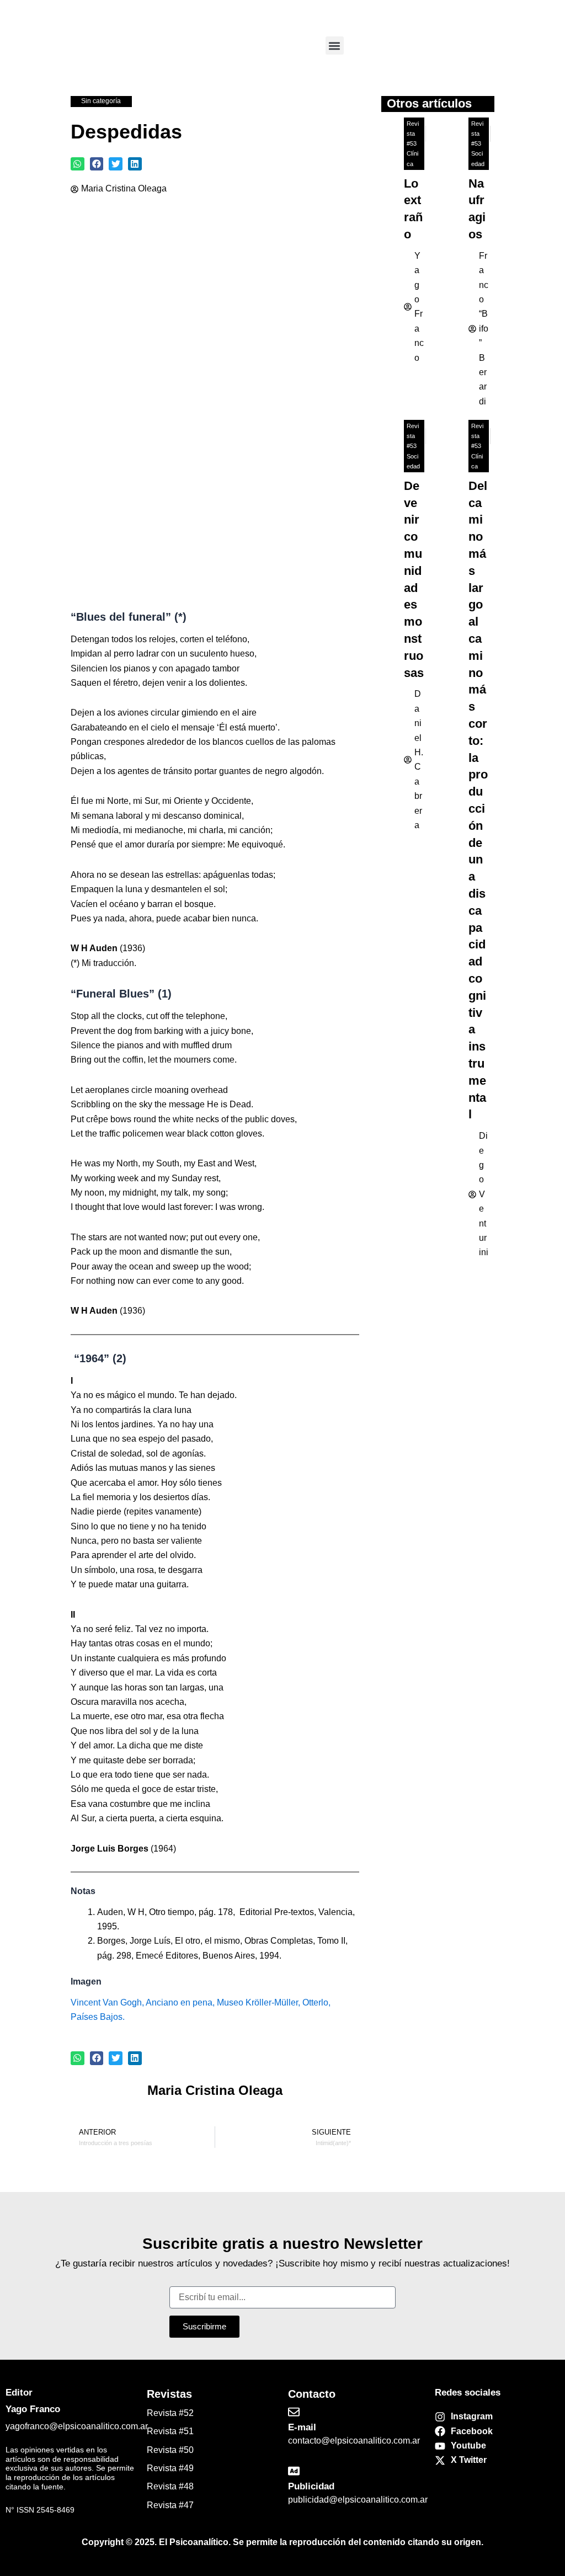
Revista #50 (170, 2450)
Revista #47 (170, 2505)
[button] (335, 46)
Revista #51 (170, 2431)
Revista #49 (170, 2468)
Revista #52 (170, 2413)
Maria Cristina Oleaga (124, 188)
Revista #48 (170, 2486)
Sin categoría (101, 101)
